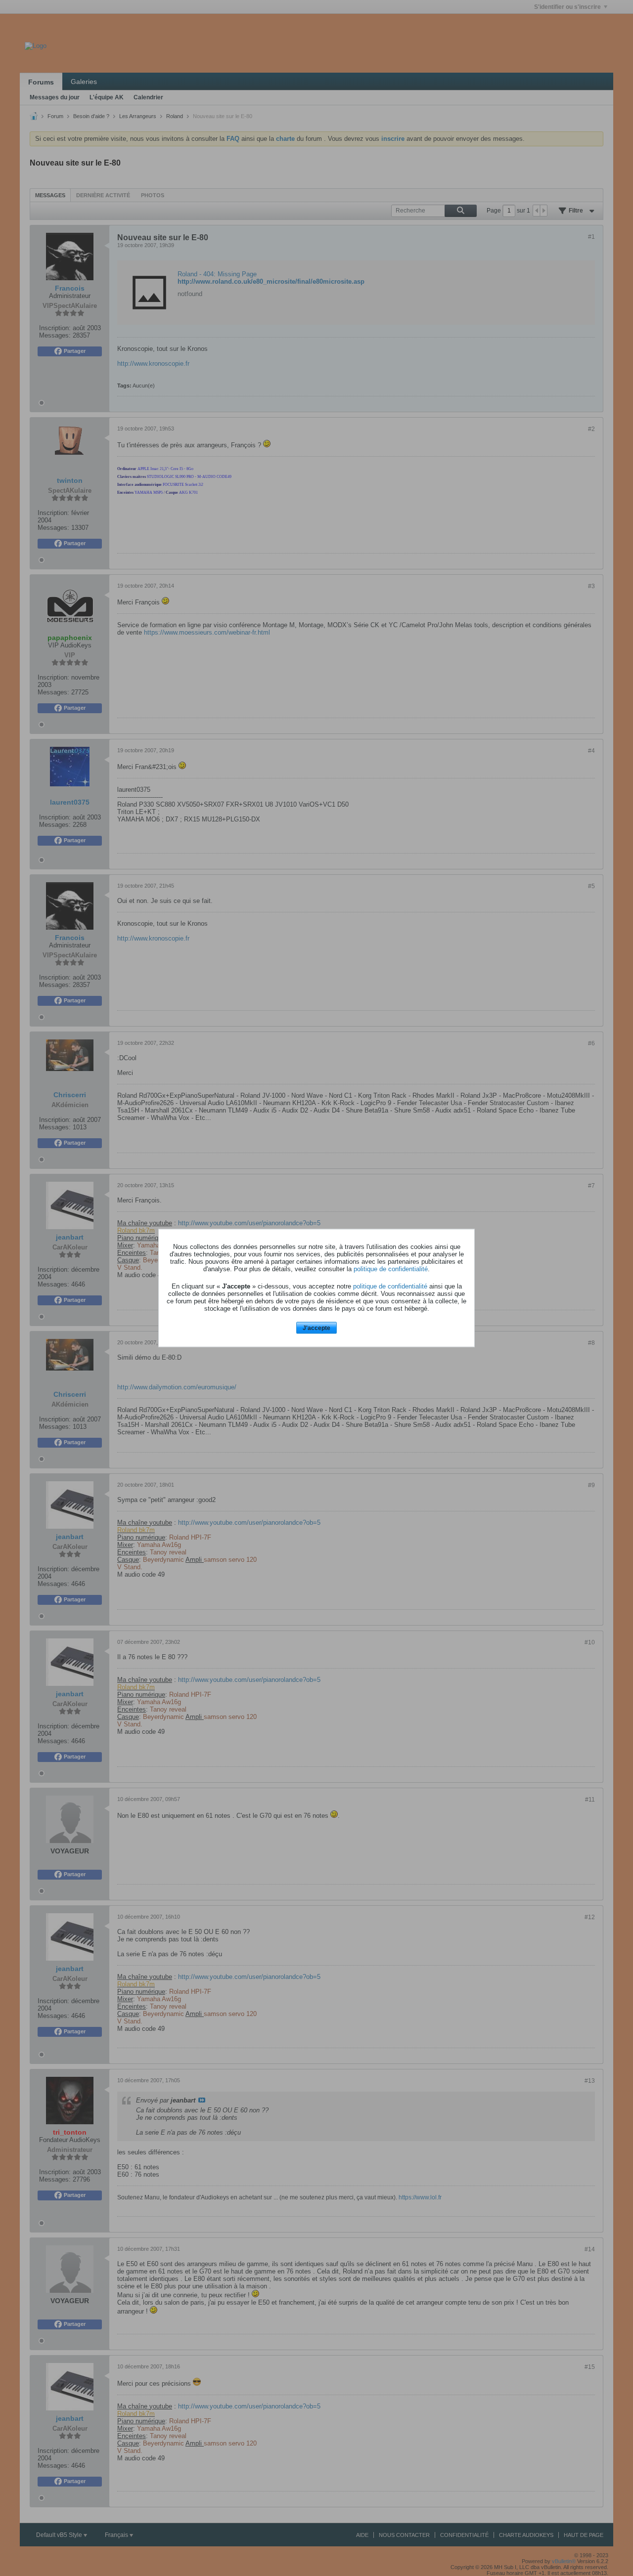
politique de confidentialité (391, 1268)
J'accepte (316, 1328)
